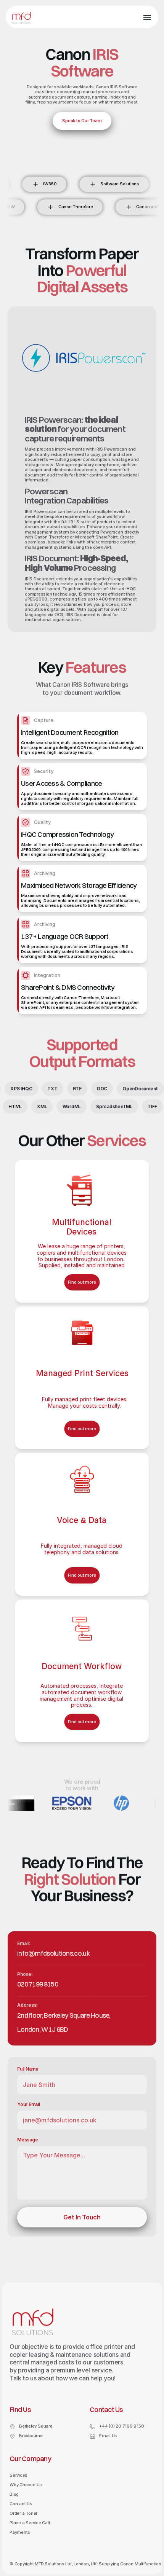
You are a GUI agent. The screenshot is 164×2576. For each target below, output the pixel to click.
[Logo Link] (21, 18)
